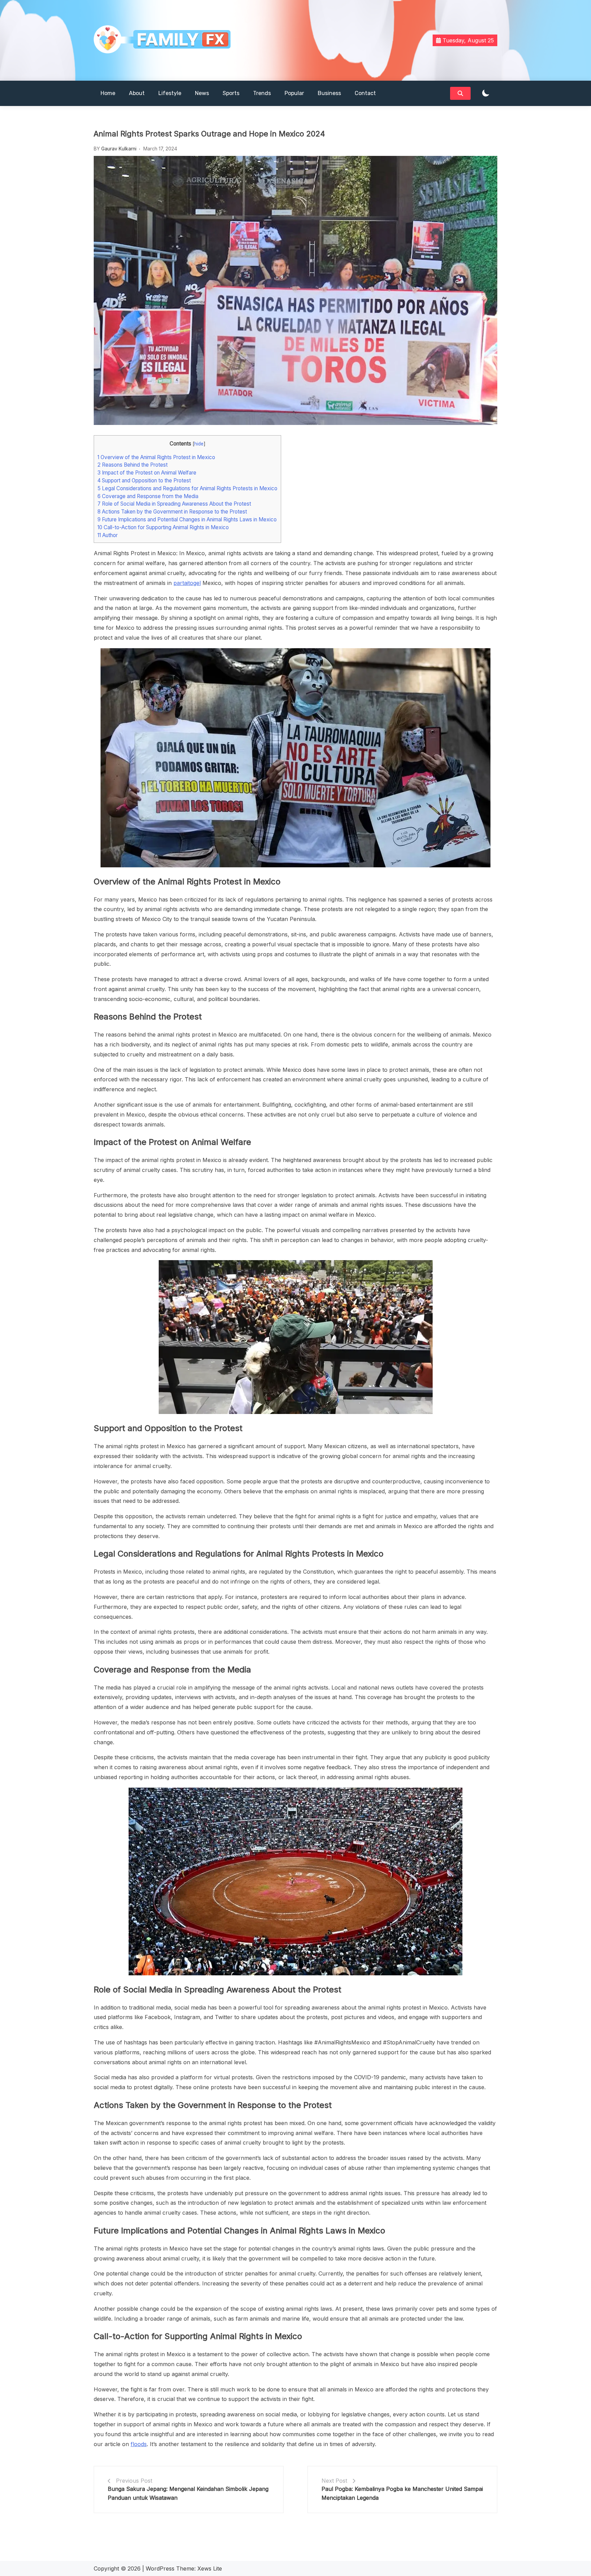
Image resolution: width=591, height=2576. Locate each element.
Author (108, 535)
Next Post (334, 2481)
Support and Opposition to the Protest (144, 481)
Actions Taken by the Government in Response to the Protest (172, 512)
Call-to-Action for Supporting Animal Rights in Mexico (163, 527)
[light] (486, 94)
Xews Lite (210, 2568)
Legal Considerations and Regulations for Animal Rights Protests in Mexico (187, 488)
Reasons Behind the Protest (133, 465)
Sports (231, 93)
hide (199, 444)
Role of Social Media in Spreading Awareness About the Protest (174, 504)
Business (329, 93)
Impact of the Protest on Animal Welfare (147, 473)
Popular (294, 93)
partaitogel (187, 583)
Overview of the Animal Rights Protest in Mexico (156, 457)
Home (108, 93)
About (137, 93)
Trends (262, 93)
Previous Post (134, 2481)
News (202, 93)
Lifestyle (170, 93)
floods (139, 2444)
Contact (365, 93)
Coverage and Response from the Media (148, 496)
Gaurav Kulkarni (119, 149)
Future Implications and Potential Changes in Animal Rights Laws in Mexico (187, 519)
